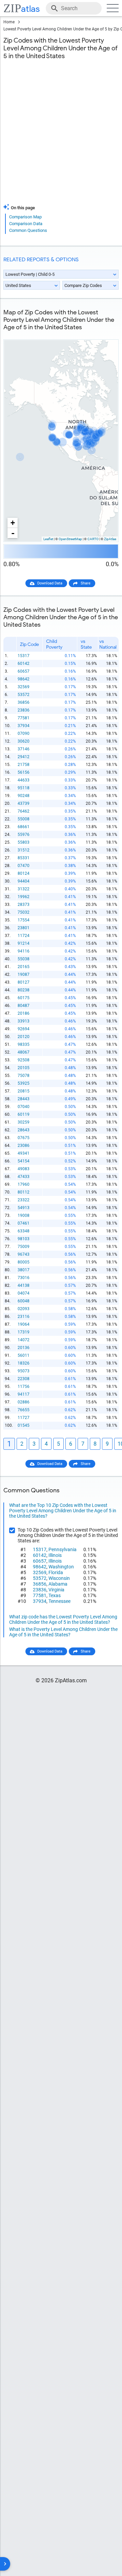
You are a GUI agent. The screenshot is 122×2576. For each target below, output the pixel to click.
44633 (24, 780)
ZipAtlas (110, 539)
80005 (24, 1262)
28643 (24, 1130)
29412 (24, 757)
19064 (24, 1324)
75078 (24, 1076)
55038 (24, 959)
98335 (24, 1044)
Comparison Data (26, 224)
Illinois (55, 1555)
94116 (24, 951)
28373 (24, 905)
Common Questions (28, 230)
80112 (24, 1192)
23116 (24, 1317)
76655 (24, 1410)
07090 (24, 733)
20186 (24, 1013)
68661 (24, 827)
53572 (24, 695)
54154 (24, 1161)
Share (86, 583)
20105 (24, 1068)
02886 (24, 1402)
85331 (24, 858)
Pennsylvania (63, 1549)
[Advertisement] (61, 136)
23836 (24, 710)
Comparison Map (25, 217)
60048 (24, 1301)
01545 (24, 1425)
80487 (24, 1006)
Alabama (58, 1584)
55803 (24, 842)
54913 (24, 1208)
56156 (24, 772)
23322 (24, 1200)
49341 (24, 1153)
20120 (24, 1037)
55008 (24, 819)
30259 (24, 1122)
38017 (24, 1270)
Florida (56, 1572)
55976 (24, 835)
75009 (24, 1247)
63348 (24, 1231)
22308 (24, 1379)
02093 (24, 1309)
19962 (24, 897)
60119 (24, 1114)
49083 (24, 1169)
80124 (24, 873)
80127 (24, 982)
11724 (24, 936)
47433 (24, 1177)
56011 (24, 1355)
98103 (24, 1239)
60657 (24, 671)
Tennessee (59, 1601)
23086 (24, 1146)
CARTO (93, 539)
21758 (24, 765)
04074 (24, 1293)
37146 (24, 749)
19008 (24, 1215)
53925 (24, 1083)
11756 (24, 1387)
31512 (24, 850)
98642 (24, 679)
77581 (24, 718)
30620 (24, 741)
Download (106, 334)
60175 (24, 998)
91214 (24, 943)
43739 (24, 803)
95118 (24, 788)
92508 (24, 1060)
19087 (24, 974)
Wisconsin (59, 1578)
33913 (24, 1021)
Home (9, 22)
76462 (24, 811)
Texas (55, 1595)
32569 (24, 687)
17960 (24, 1184)
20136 (24, 1348)
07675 (24, 1138)
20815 (24, 1091)
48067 (24, 1052)
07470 (24, 866)
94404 (24, 881)
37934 (24, 726)
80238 (24, 990)
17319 (24, 1332)
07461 (24, 1223)
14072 (24, 1340)
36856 (24, 702)
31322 (24, 889)
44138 (24, 1285)
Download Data (50, 583)
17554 (24, 920)
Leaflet (48, 539)
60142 (24, 664)
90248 (24, 796)
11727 (24, 1418)
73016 (24, 1278)
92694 (24, 1029)
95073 (24, 1371)
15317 (24, 656)
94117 (24, 1394)
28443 (24, 1099)
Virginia (56, 1590)
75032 (24, 912)
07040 (24, 1107)
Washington (61, 1567)
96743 (24, 1254)
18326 (24, 1363)
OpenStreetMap (70, 539)
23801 (24, 928)
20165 (24, 967)
